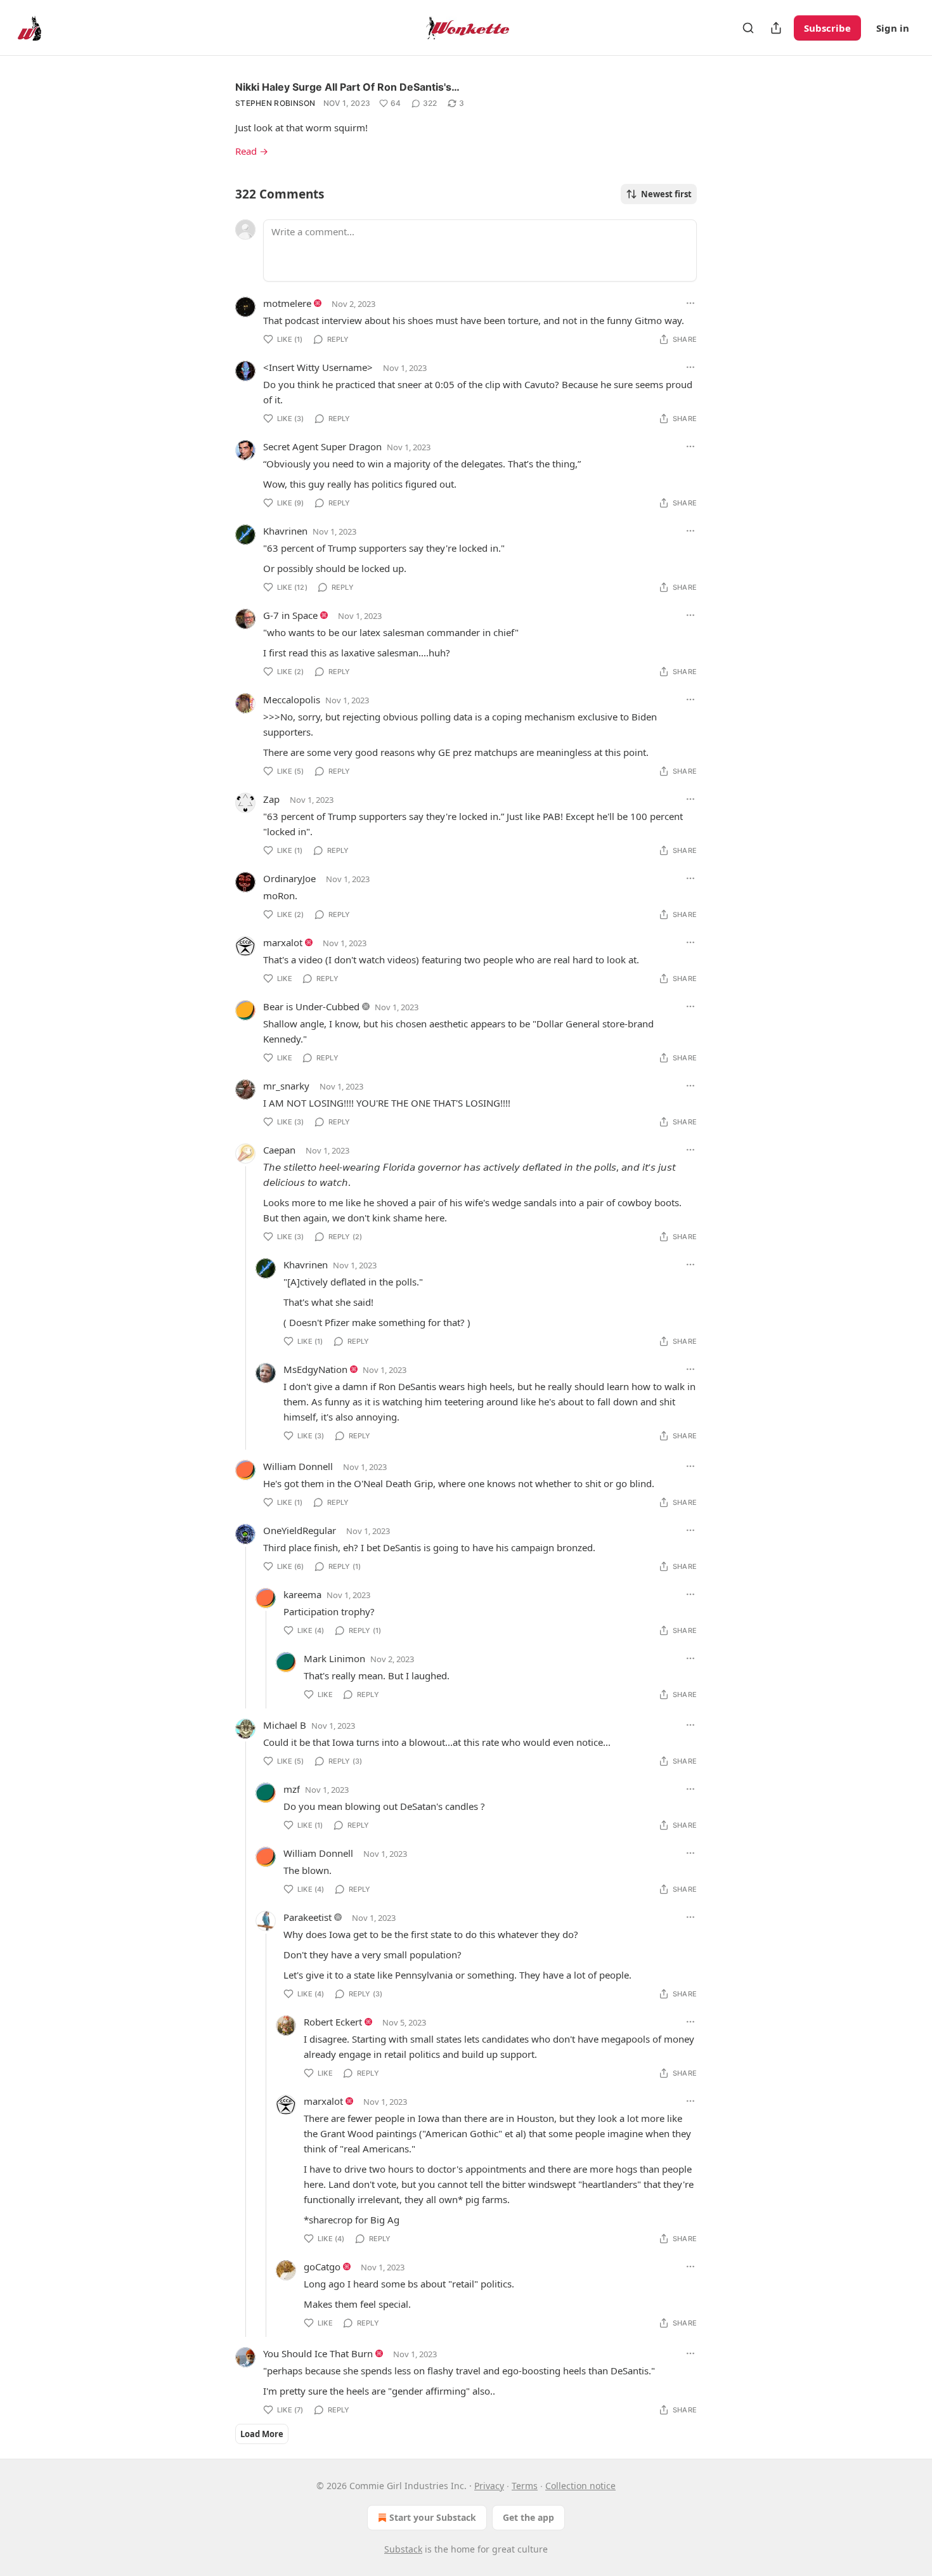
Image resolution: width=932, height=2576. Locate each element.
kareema (302, 1594)
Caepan (279, 1150)
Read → (252, 151)
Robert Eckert (333, 2022)
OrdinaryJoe (289, 878)
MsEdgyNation (315, 1369)
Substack (403, 2549)
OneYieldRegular (300, 1530)
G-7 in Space (290, 615)
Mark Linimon (334, 1658)
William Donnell (298, 1466)
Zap (271, 799)
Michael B (285, 1725)
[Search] (748, 28)
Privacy (489, 2486)
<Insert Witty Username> (318, 367)
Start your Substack (433, 2517)
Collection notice (580, 2486)
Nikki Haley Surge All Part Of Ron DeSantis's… (347, 87)
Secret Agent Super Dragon (322, 446)
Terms (525, 2486)
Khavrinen (285, 531)
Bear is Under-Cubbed (311, 1006)
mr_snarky (286, 1086)
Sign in (893, 28)
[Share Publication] (776, 28)
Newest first (666, 194)
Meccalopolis (292, 699)
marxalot (283, 942)
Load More (262, 2434)
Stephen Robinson (275, 103)
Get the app (528, 2517)
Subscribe (827, 28)
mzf (292, 1789)
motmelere (287, 303)
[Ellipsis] (690, 303)
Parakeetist (307, 1917)
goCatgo (322, 2267)
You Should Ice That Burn (318, 2353)
